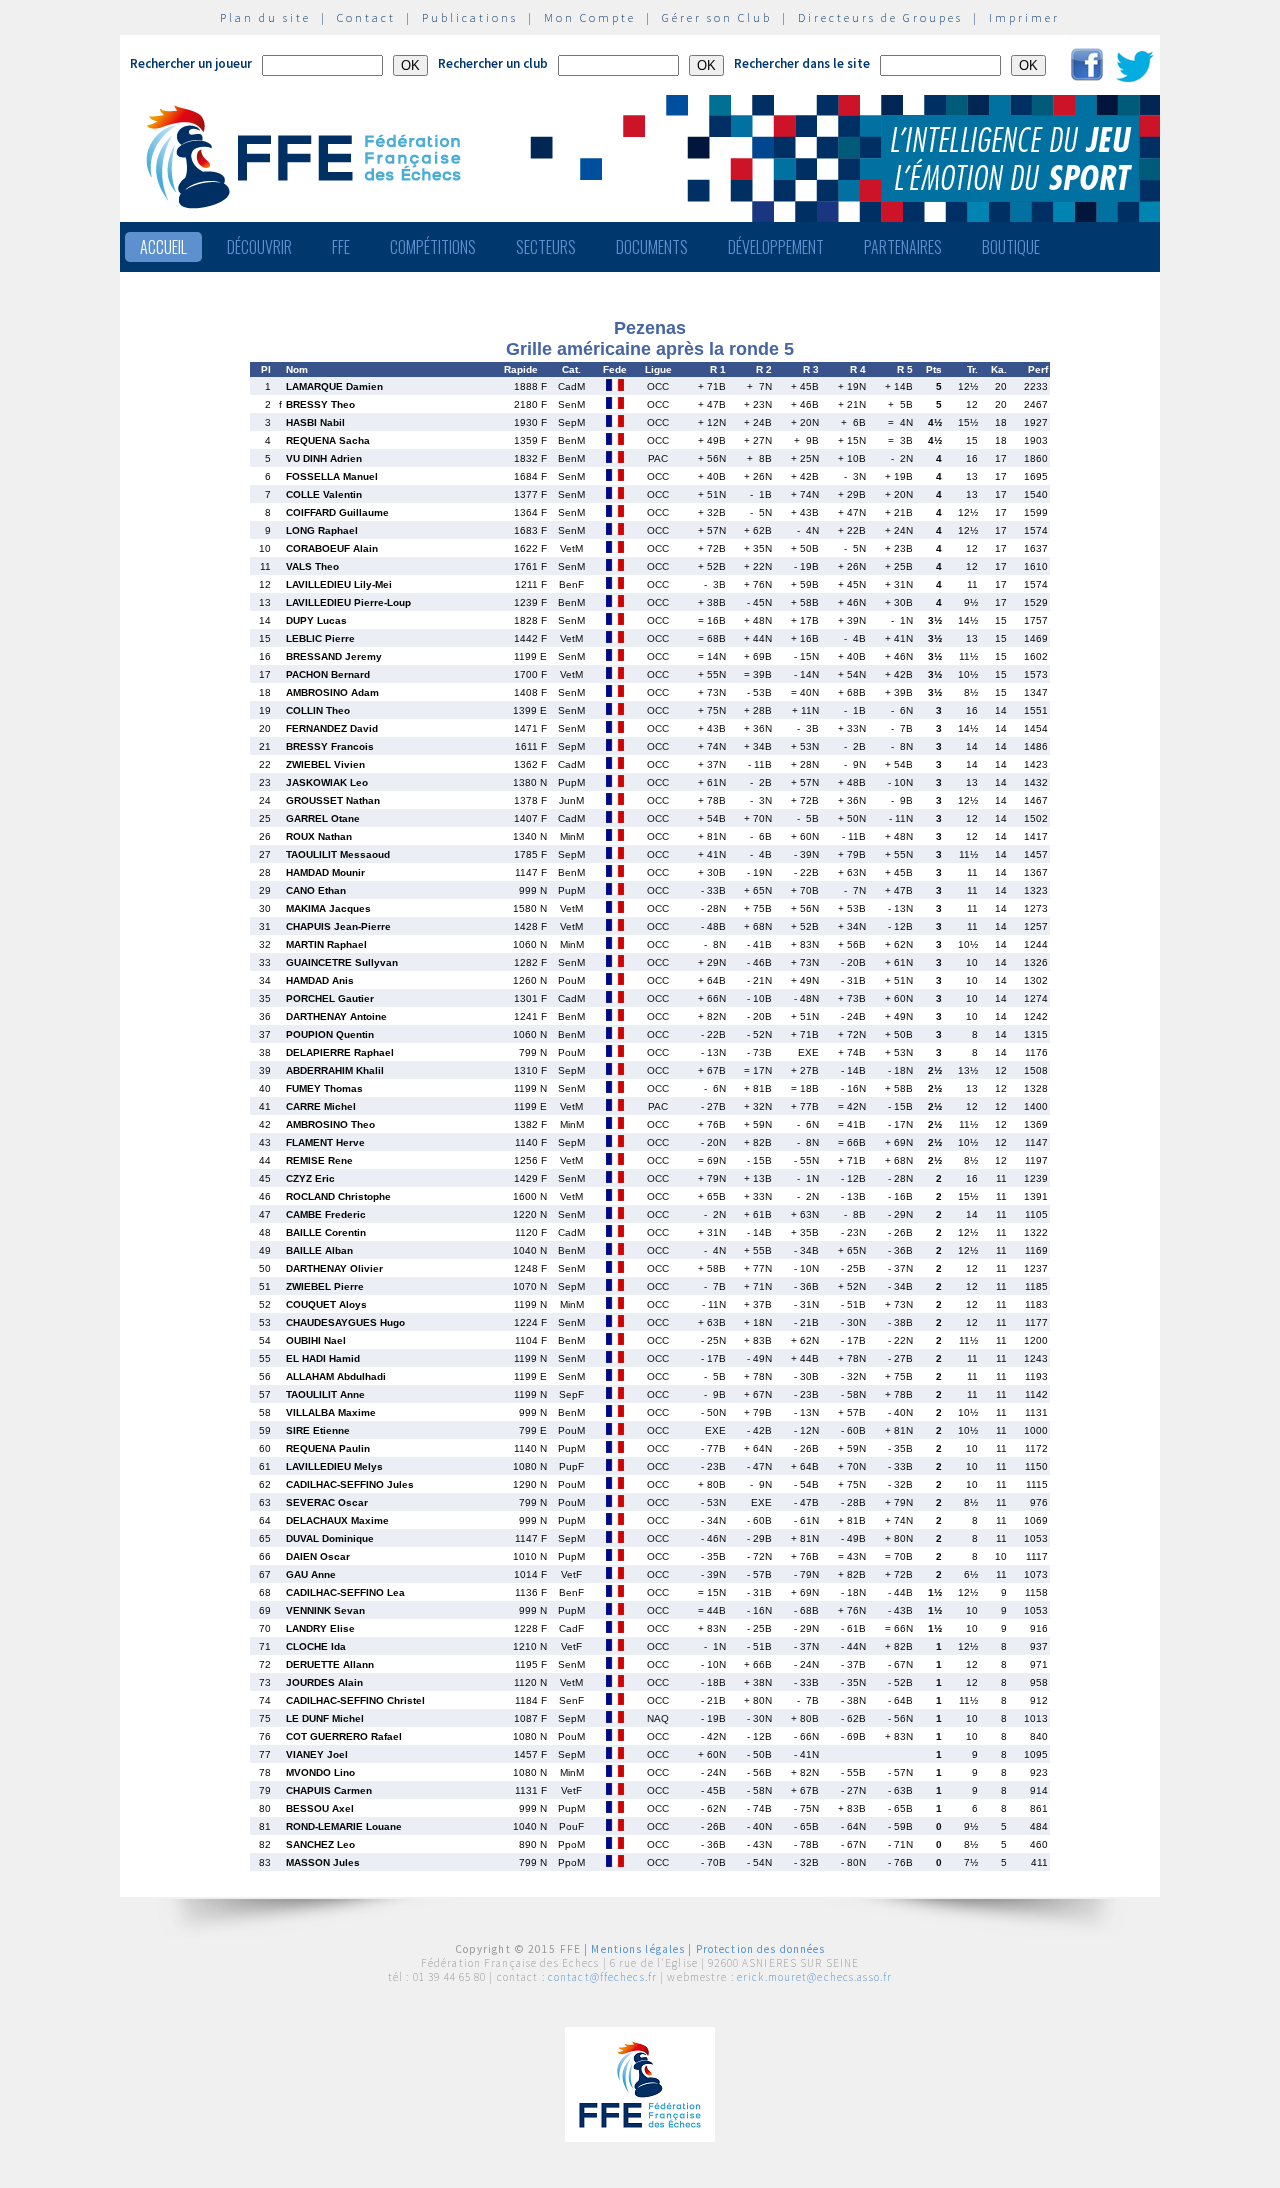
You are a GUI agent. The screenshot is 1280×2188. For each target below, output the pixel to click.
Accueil (163, 247)
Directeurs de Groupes (880, 17)
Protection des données (761, 1949)
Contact (366, 17)
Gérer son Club (717, 17)
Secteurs (546, 247)
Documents (652, 247)
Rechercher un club (493, 63)
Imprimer (1024, 17)
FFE (341, 247)
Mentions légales (638, 1949)
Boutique (1011, 247)
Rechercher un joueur (191, 63)
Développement (776, 247)
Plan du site (265, 17)
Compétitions (433, 247)
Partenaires (903, 247)
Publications (470, 17)
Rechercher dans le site (802, 63)
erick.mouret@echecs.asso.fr (814, 1977)
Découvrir (259, 247)
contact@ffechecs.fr (602, 1977)
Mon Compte (590, 17)
